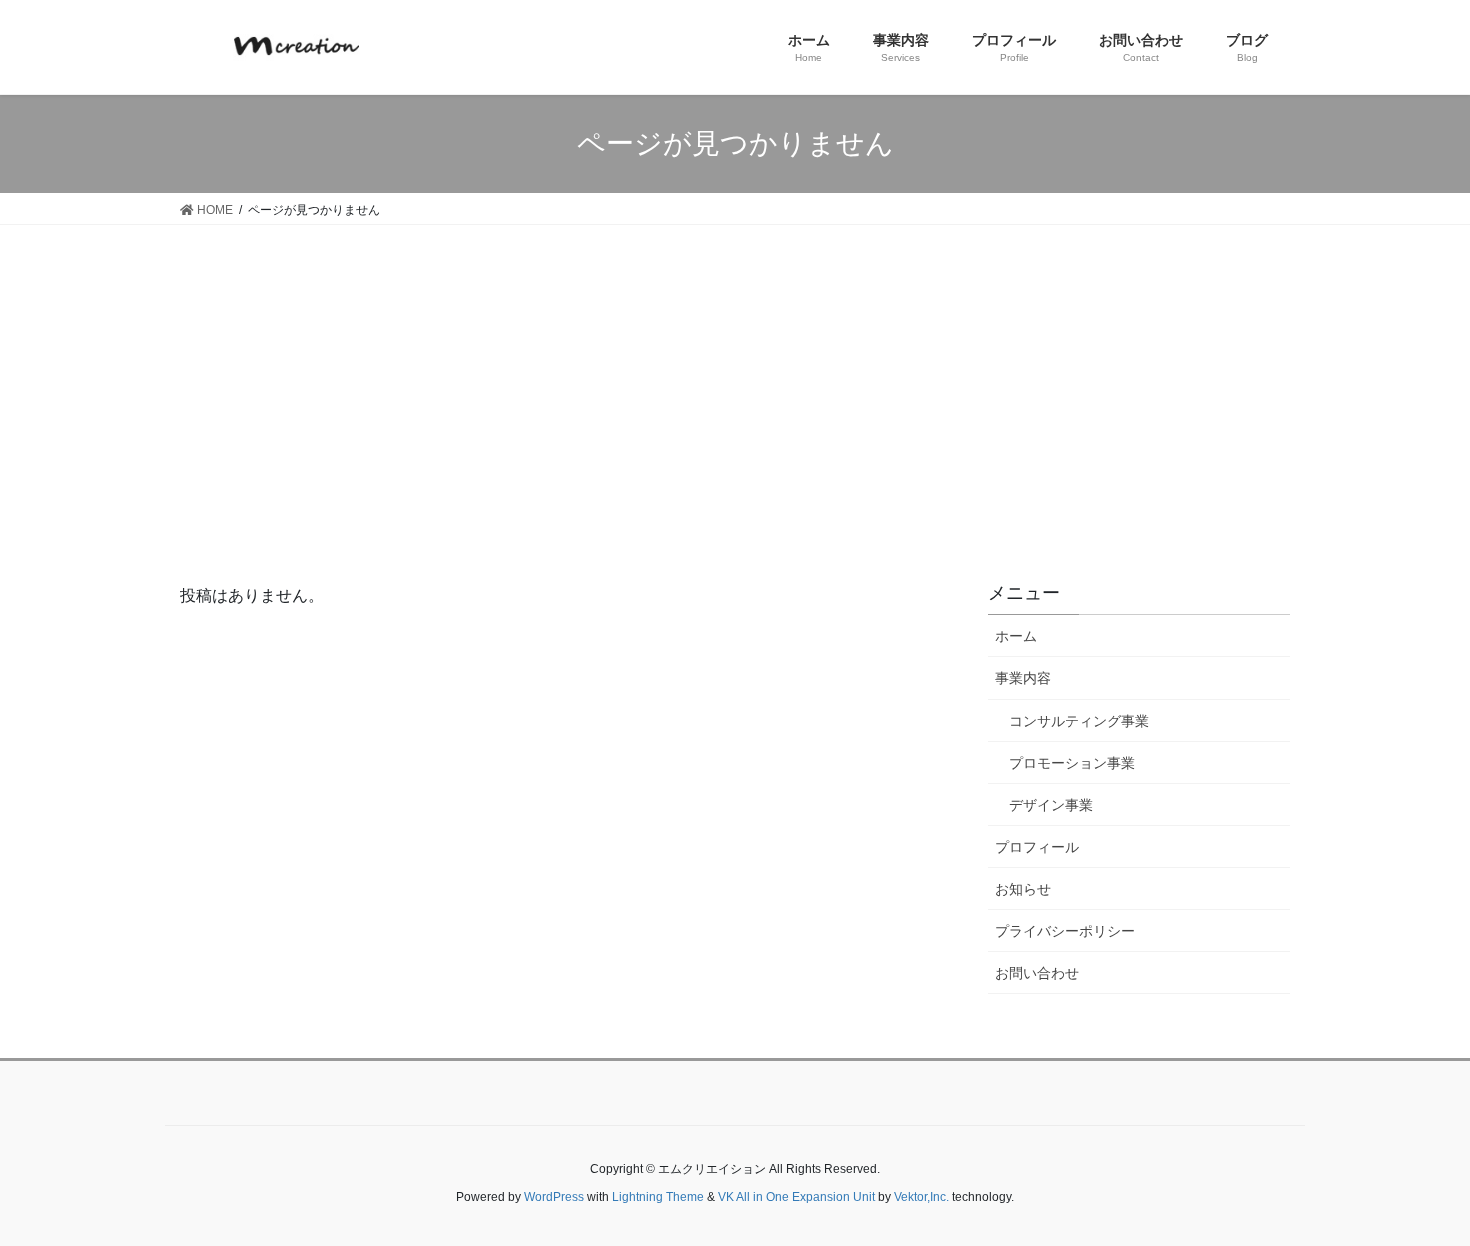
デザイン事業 (1051, 805)
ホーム (1016, 636)
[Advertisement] (735, 375)
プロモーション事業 (1072, 763)
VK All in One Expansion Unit (796, 1197)
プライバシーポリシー (1065, 931)
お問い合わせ (1037, 973)
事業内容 (1023, 678)
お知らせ (1023, 889)
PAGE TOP (1440, 1183)
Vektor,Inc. (921, 1197)
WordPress (554, 1197)
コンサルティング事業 (1079, 721)
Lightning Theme (658, 1197)
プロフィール (1037, 847)
